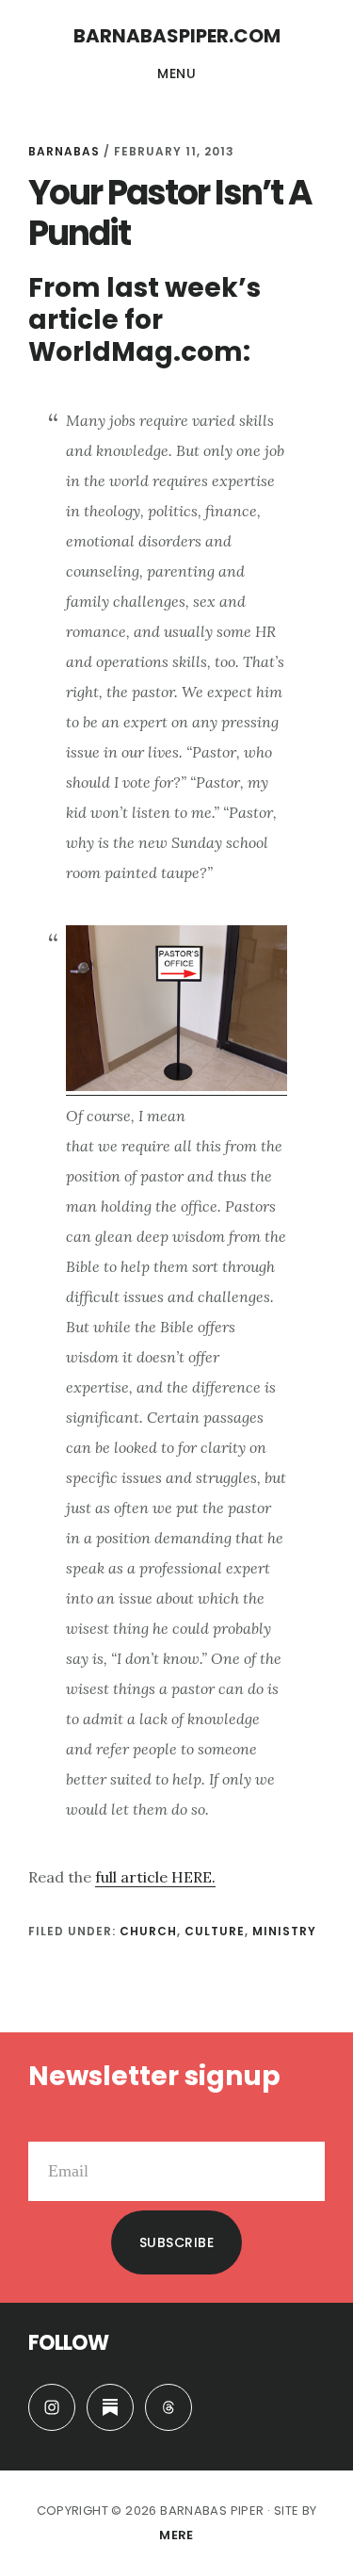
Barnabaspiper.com (177, 36)
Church (148, 1931)
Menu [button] (176, 73)
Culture (215, 1931)
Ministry (284, 1931)
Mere (176, 2535)
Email (48, 2127)
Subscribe (177, 2242)
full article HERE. (155, 1877)
